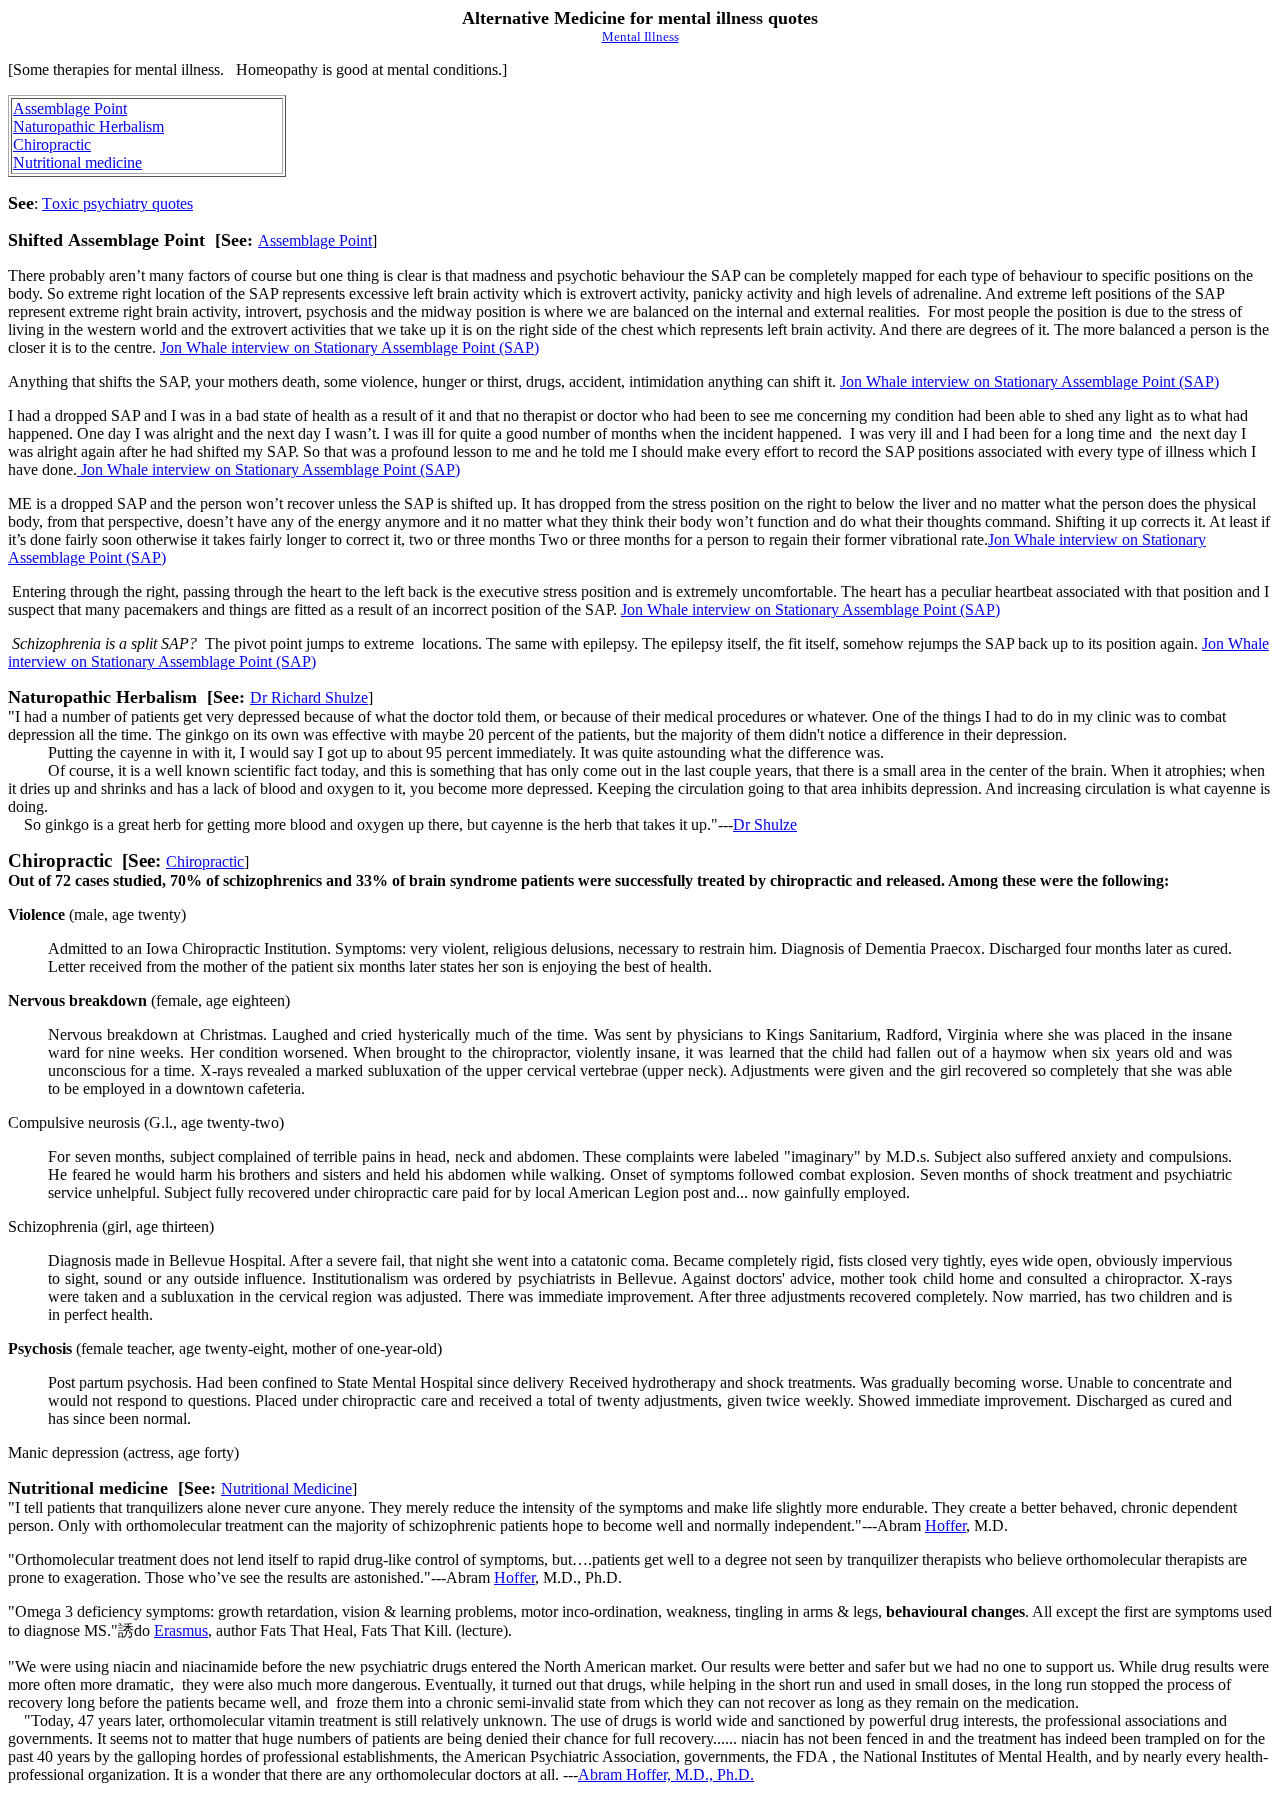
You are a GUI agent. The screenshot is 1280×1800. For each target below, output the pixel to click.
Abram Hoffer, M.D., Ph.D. (666, 1774)
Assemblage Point (70, 108)
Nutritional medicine (77, 162)
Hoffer (945, 1525)
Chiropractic (52, 144)
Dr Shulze (765, 824)
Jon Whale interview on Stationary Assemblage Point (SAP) (349, 347)
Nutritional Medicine (286, 1488)
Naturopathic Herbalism (88, 126)
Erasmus (181, 1630)
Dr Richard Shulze (309, 697)
